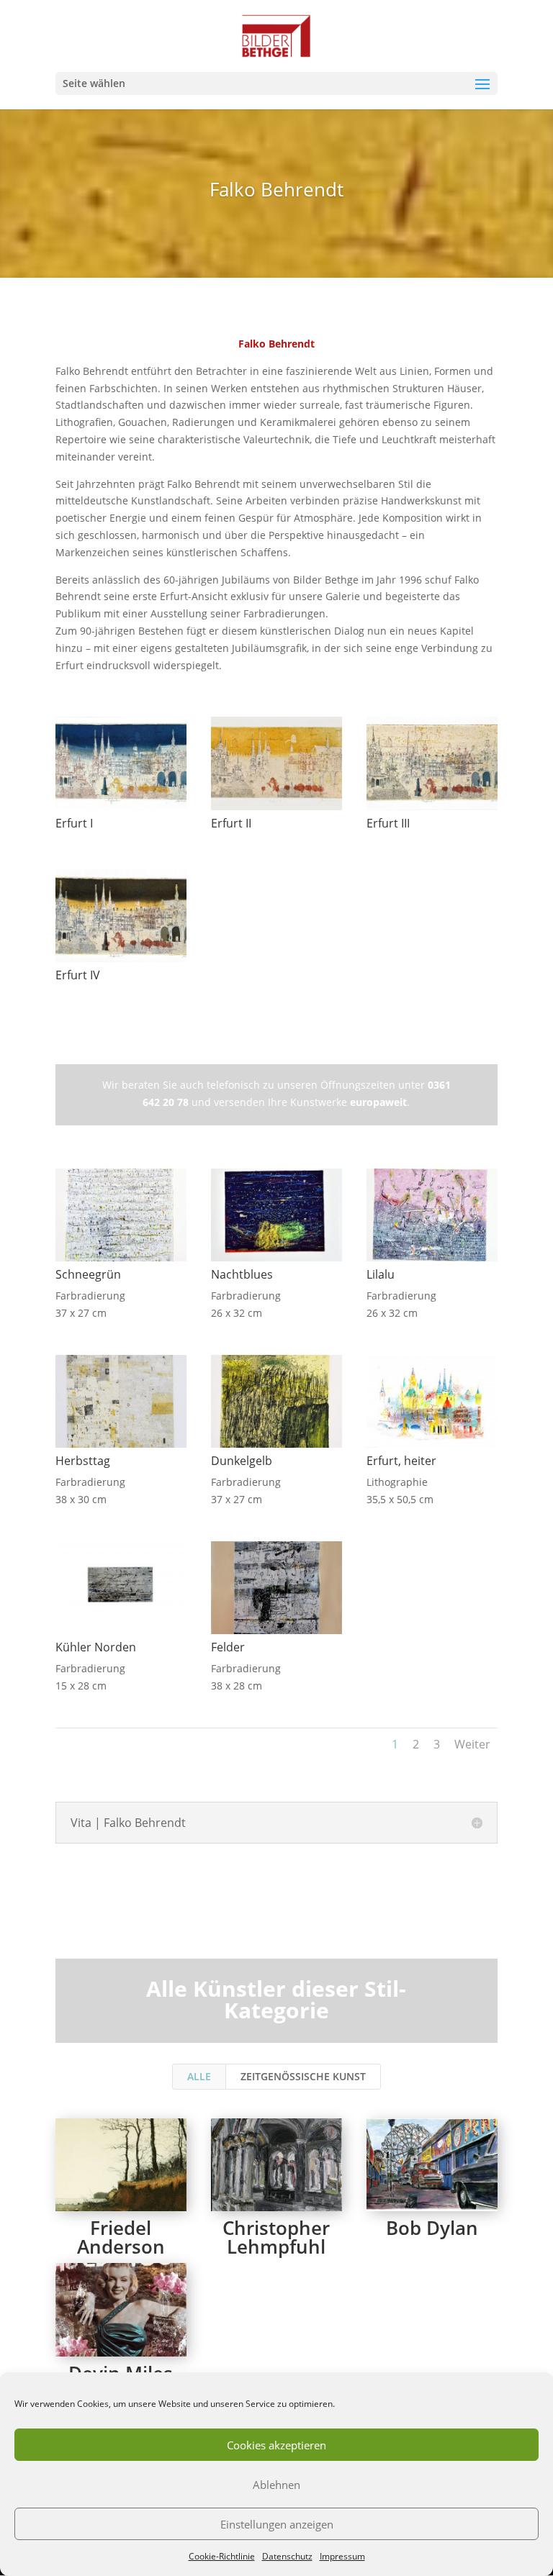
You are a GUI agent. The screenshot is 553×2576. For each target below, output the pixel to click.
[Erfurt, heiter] (432, 1447)
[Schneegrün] (121, 1261)
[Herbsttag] (121, 1447)
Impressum (342, 2556)
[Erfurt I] (121, 810)
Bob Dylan (432, 2228)
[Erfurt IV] (121, 962)
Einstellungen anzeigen (277, 2524)
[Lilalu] (432, 1261)
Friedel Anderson (121, 2237)
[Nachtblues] (276, 1261)
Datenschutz (287, 2556)
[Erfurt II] (276, 810)
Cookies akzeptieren (276, 2445)
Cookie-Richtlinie (222, 2556)
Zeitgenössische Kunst (303, 2076)
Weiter (472, 1744)
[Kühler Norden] (121, 1634)
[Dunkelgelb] (276, 1447)
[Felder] (276, 1634)
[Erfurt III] (432, 810)
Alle (199, 2076)
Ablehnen (276, 2485)
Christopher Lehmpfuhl (276, 2237)
